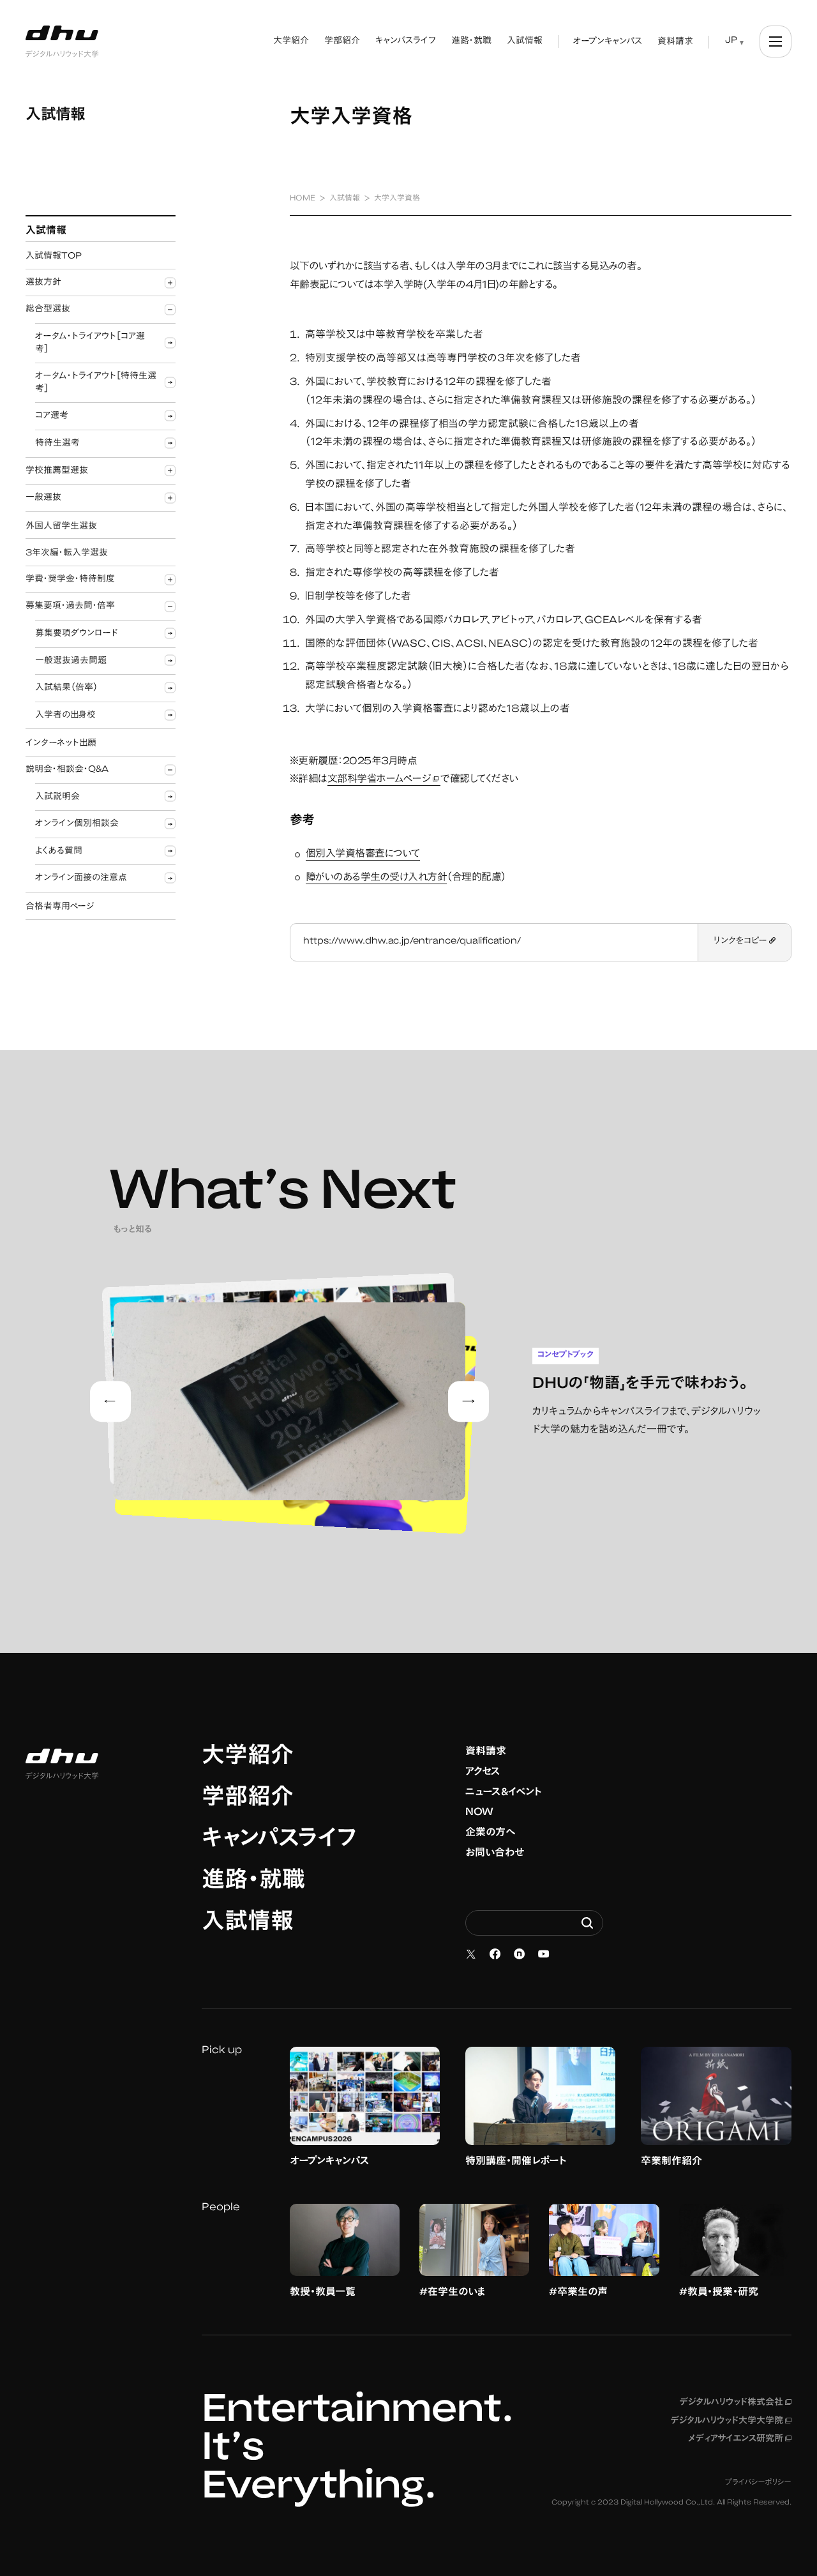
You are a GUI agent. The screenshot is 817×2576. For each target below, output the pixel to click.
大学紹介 (248, 1758)
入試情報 (248, 1924)
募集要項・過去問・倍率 (70, 606)
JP (731, 41)
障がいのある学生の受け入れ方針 (377, 878)
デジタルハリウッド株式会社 (735, 2403)
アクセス (483, 1772)
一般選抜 (43, 498)
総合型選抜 (48, 310)
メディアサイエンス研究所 (740, 2439)
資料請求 (486, 1752)
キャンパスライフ (279, 1841)
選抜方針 (43, 283)
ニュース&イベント (504, 1793)
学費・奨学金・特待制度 (70, 580)
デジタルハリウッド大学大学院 (731, 2422)
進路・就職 (253, 1882)
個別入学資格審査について (363, 854)
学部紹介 (248, 1799)
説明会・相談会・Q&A (67, 770)
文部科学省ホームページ (384, 780)
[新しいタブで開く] (471, 1954)
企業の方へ (491, 1833)
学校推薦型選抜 (57, 471)
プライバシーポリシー (758, 2483)
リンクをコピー (741, 942)
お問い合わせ (495, 1853)
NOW (479, 1812)
